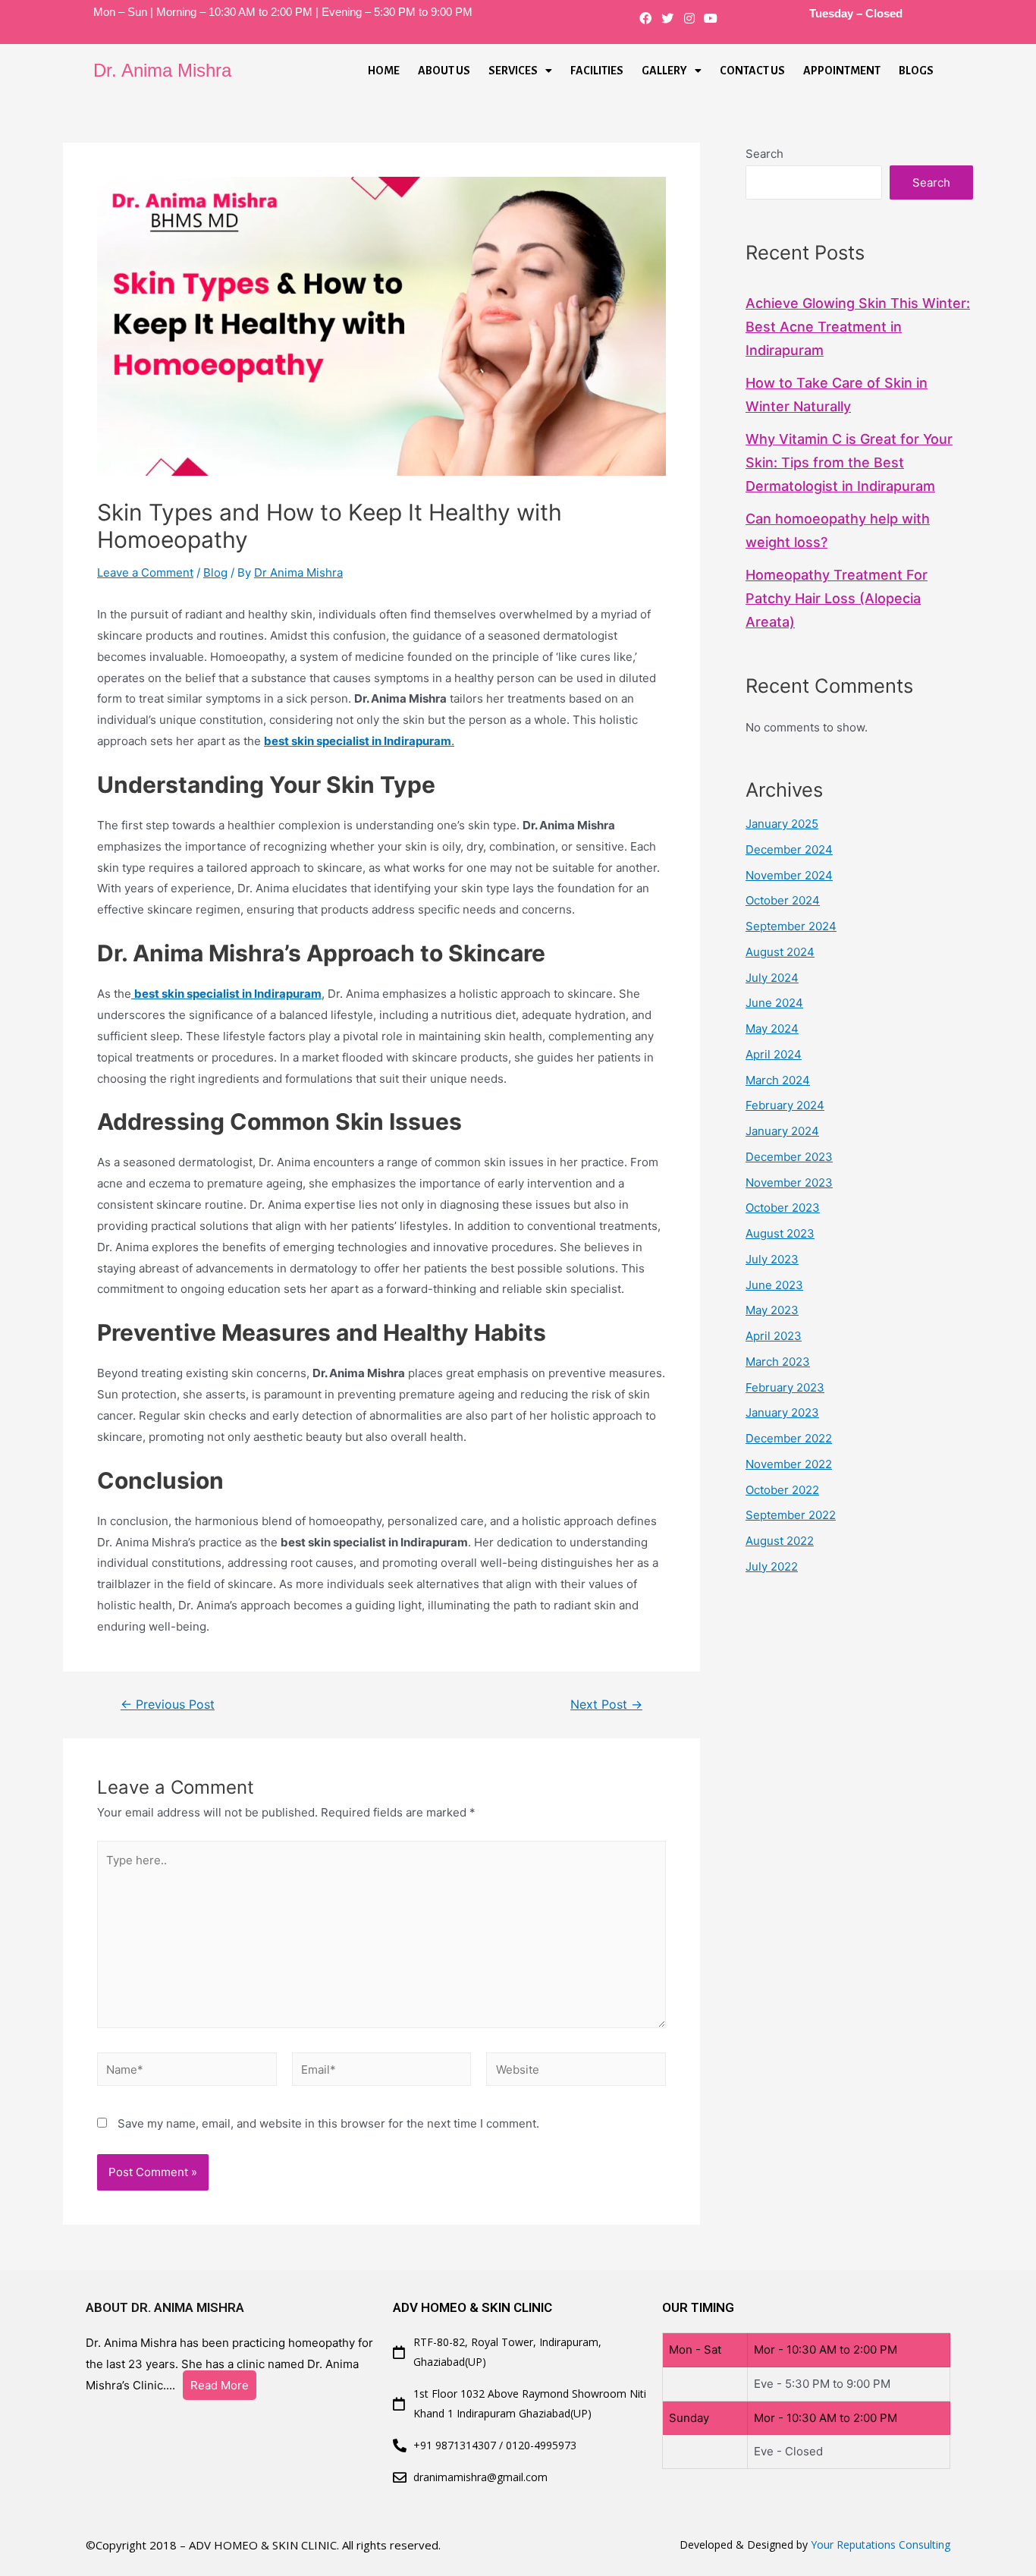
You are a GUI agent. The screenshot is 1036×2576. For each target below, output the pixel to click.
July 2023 (772, 1259)
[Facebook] (646, 19)
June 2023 (774, 1285)
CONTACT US (752, 71)
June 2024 (774, 1003)
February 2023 (785, 1387)
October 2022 (782, 1490)
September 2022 (791, 1515)
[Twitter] (667, 19)
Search (764, 154)
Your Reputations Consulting (881, 2545)
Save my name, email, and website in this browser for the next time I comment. (328, 2123)
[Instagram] (689, 19)
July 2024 (772, 978)
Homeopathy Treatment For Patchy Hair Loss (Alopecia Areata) (837, 598)
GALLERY (664, 71)
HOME (384, 71)
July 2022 (772, 1566)
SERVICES (513, 71)
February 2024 (785, 1105)
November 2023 (789, 1183)
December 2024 (789, 849)
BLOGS (916, 71)
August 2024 (780, 952)
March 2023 (778, 1362)
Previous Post (168, 1705)
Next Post (606, 1705)
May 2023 (772, 1310)
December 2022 (789, 1438)
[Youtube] (711, 19)
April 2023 (774, 1336)
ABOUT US (444, 71)
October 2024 (783, 900)
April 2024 (774, 1054)
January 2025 (782, 824)
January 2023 (782, 1412)
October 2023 (783, 1208)
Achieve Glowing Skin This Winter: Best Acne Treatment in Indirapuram (858, 327)
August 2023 (780, 1233)
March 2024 (778, 1080)
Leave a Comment (145, 572)
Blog (215, 572)
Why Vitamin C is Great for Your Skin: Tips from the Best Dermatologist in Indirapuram (849, 462)
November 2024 (789, 875)
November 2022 (789, 1464)
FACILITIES (597, 71)
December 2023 (789, 1157)
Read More (220, 2385)
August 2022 (780, 1541)
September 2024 (791, 926)
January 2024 (782, 1131)
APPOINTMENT (842, 71)
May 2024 (772, 1029)
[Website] (576, 2072)
